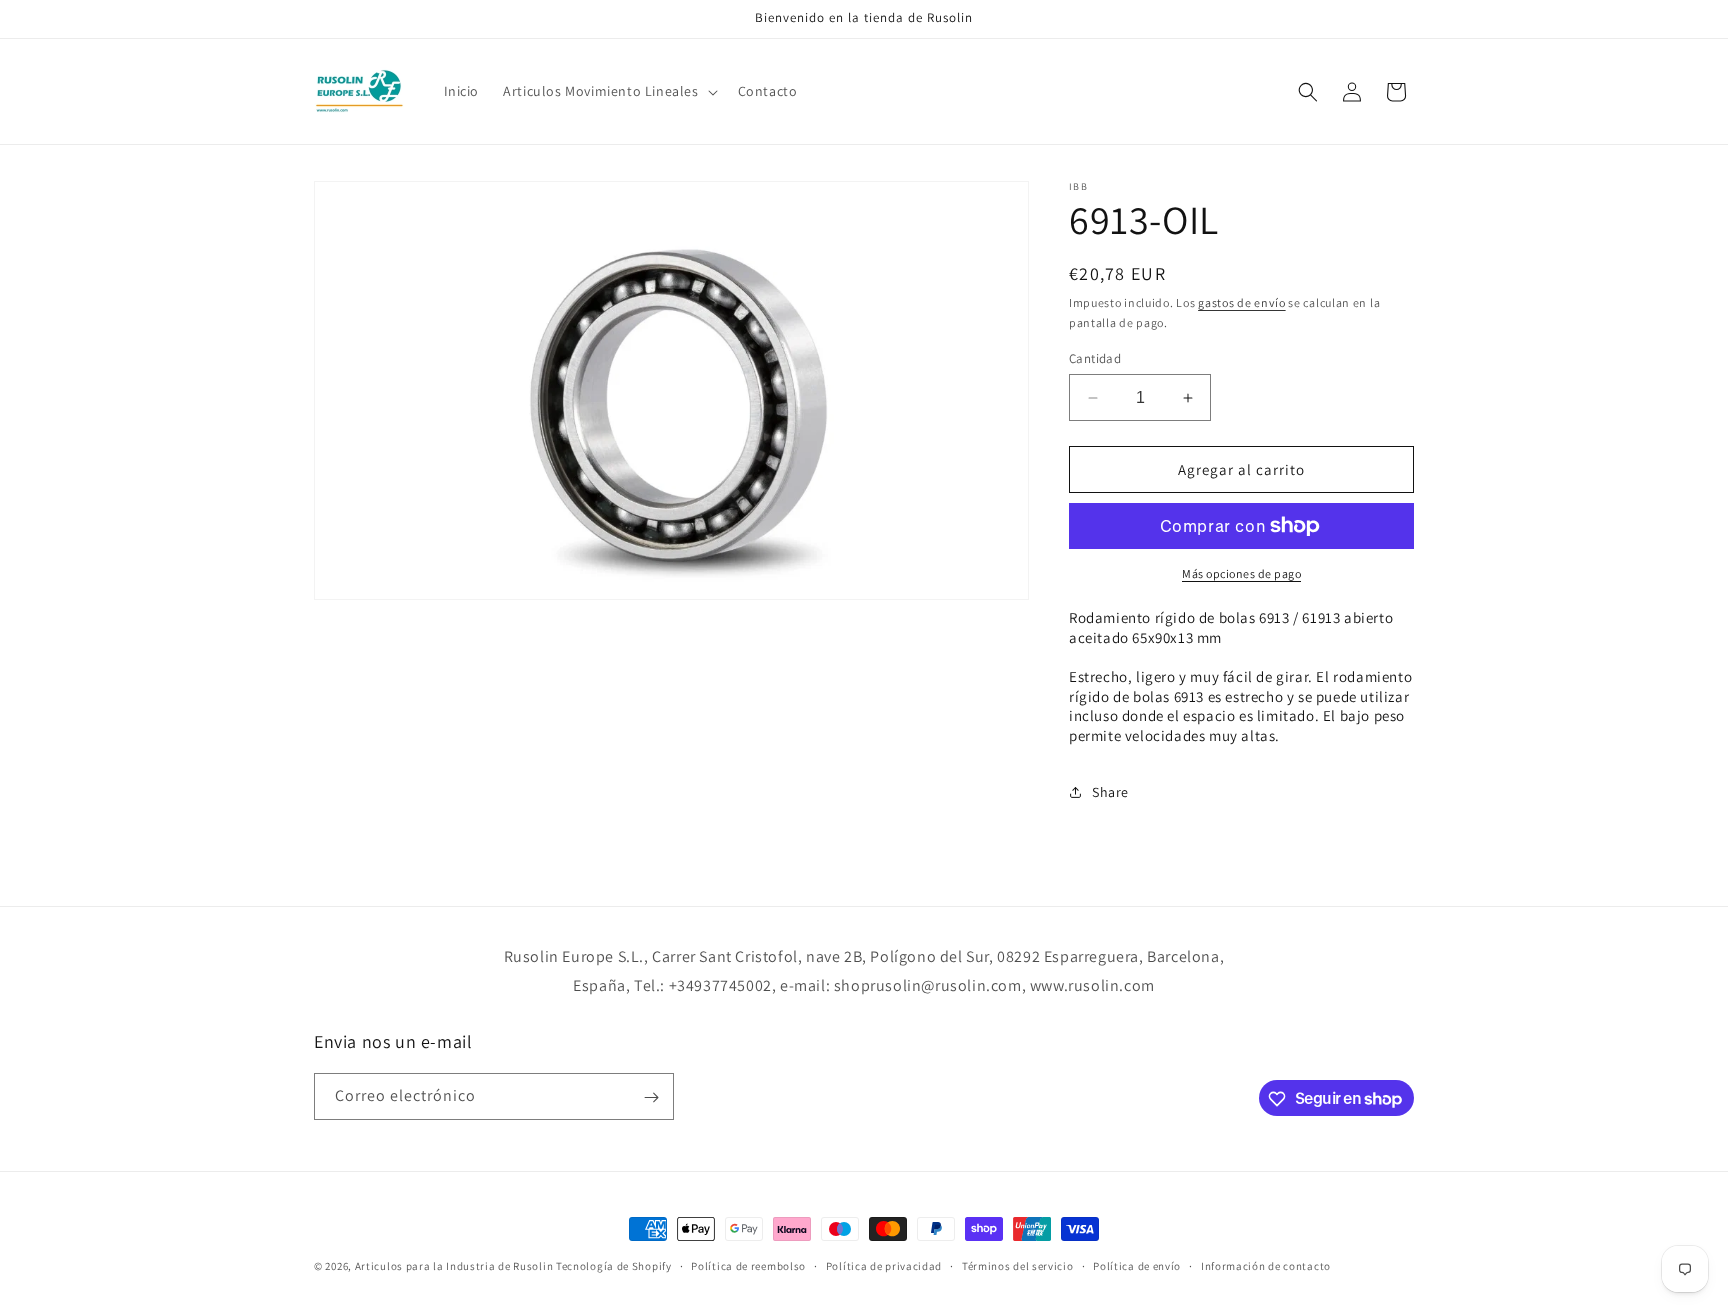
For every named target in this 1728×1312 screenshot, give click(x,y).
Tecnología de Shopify (614, 1266)
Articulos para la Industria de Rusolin (454, 1266)
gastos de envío (1242, 302)
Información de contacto (1266, 1265)
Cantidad (1095, 358)
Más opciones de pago (1241, 573)
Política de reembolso (748, 1265)
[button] (608, 91)
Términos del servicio (1018, 1265)
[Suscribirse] (651, 1097)
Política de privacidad (884, 1265)
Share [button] (1110, 792)
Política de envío (1137, 1265)
